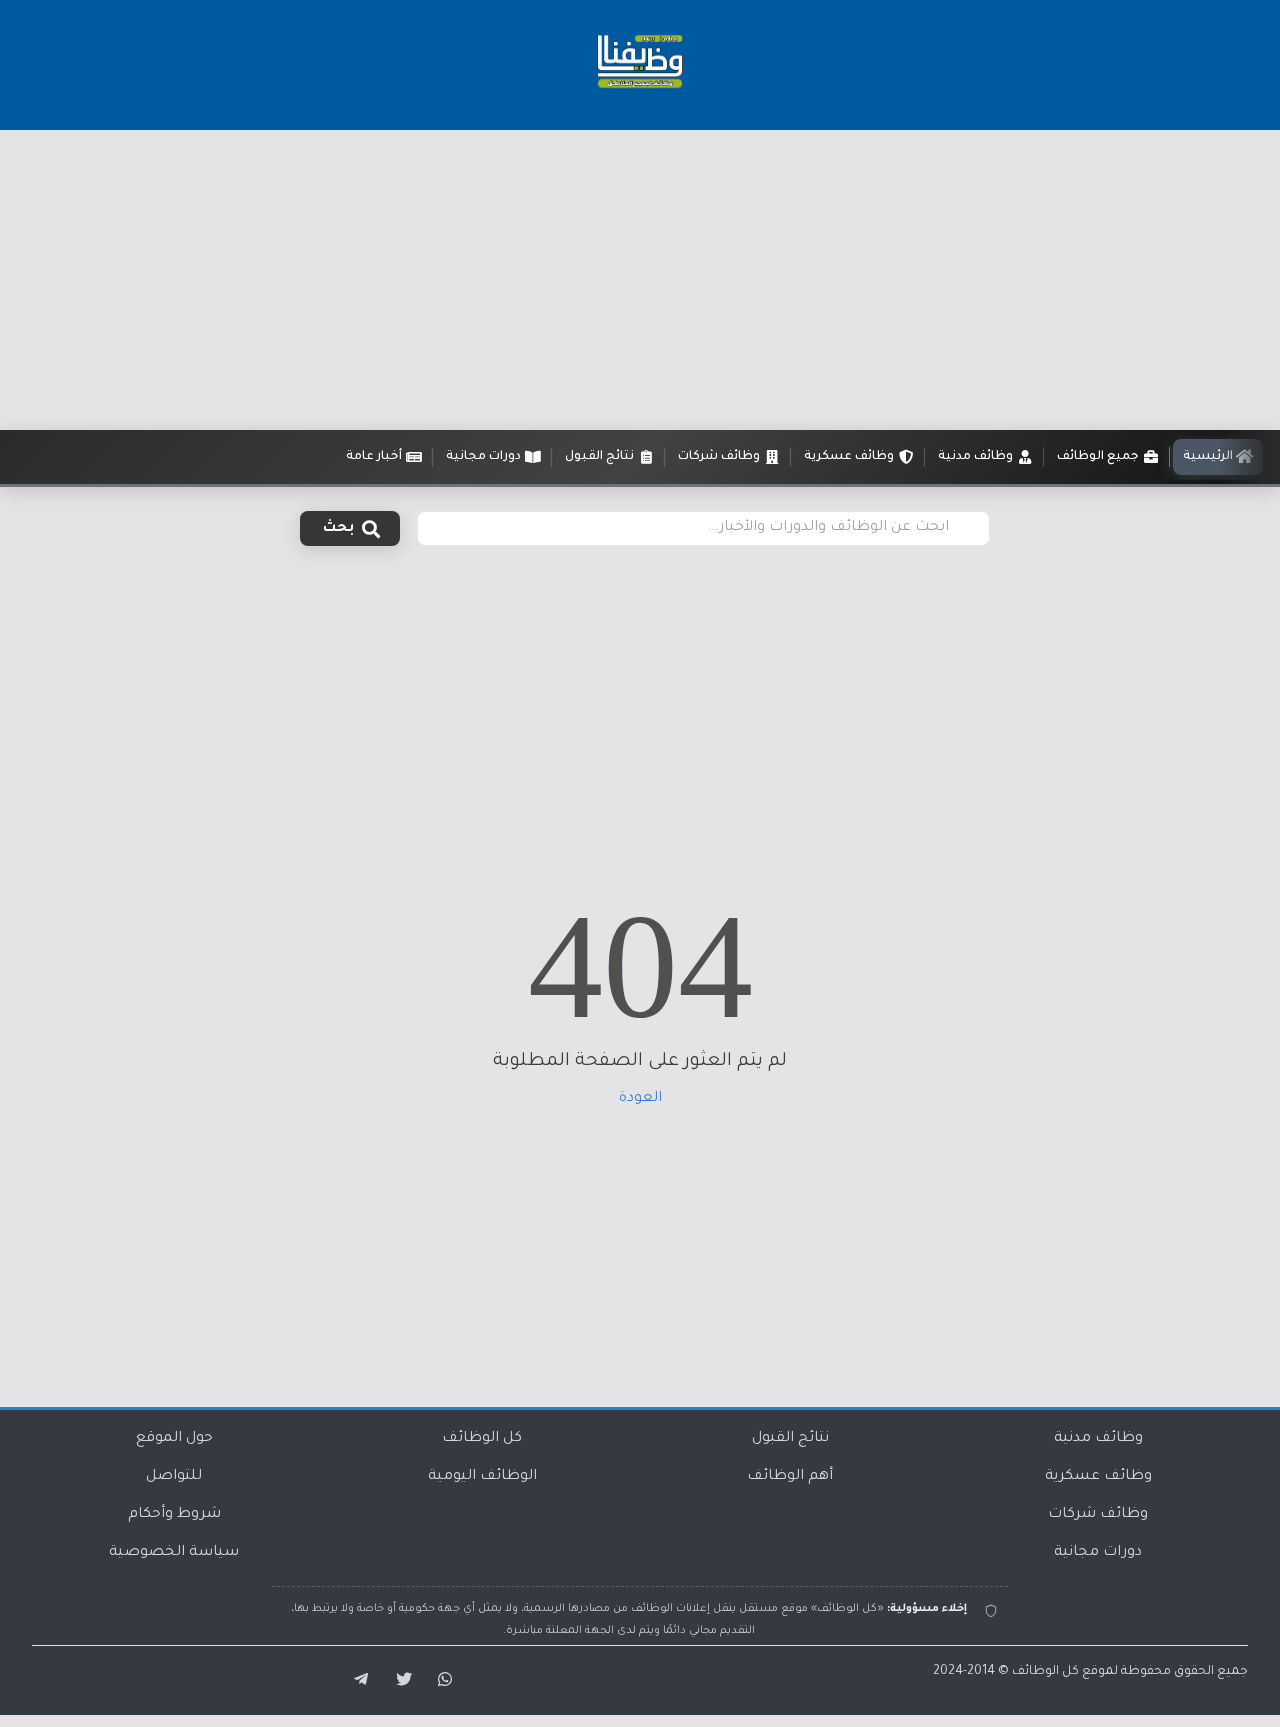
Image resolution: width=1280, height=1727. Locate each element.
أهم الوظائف (790, 1477)
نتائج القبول (790, 1439)
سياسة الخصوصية (174, 1553)
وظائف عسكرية (1098, 1477)
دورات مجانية (1098, 1553)
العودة (640, 1099)
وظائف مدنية (1098, 1439)
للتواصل (174, 1477)
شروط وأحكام (174, 1515)
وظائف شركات (1098, 1515)
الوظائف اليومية (482, 1477)
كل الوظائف (482, 1439)
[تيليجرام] (354, 1680)
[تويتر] (398, 1680)
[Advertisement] (640, 280)
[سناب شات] (442, 1680)
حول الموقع (174, 1439)
